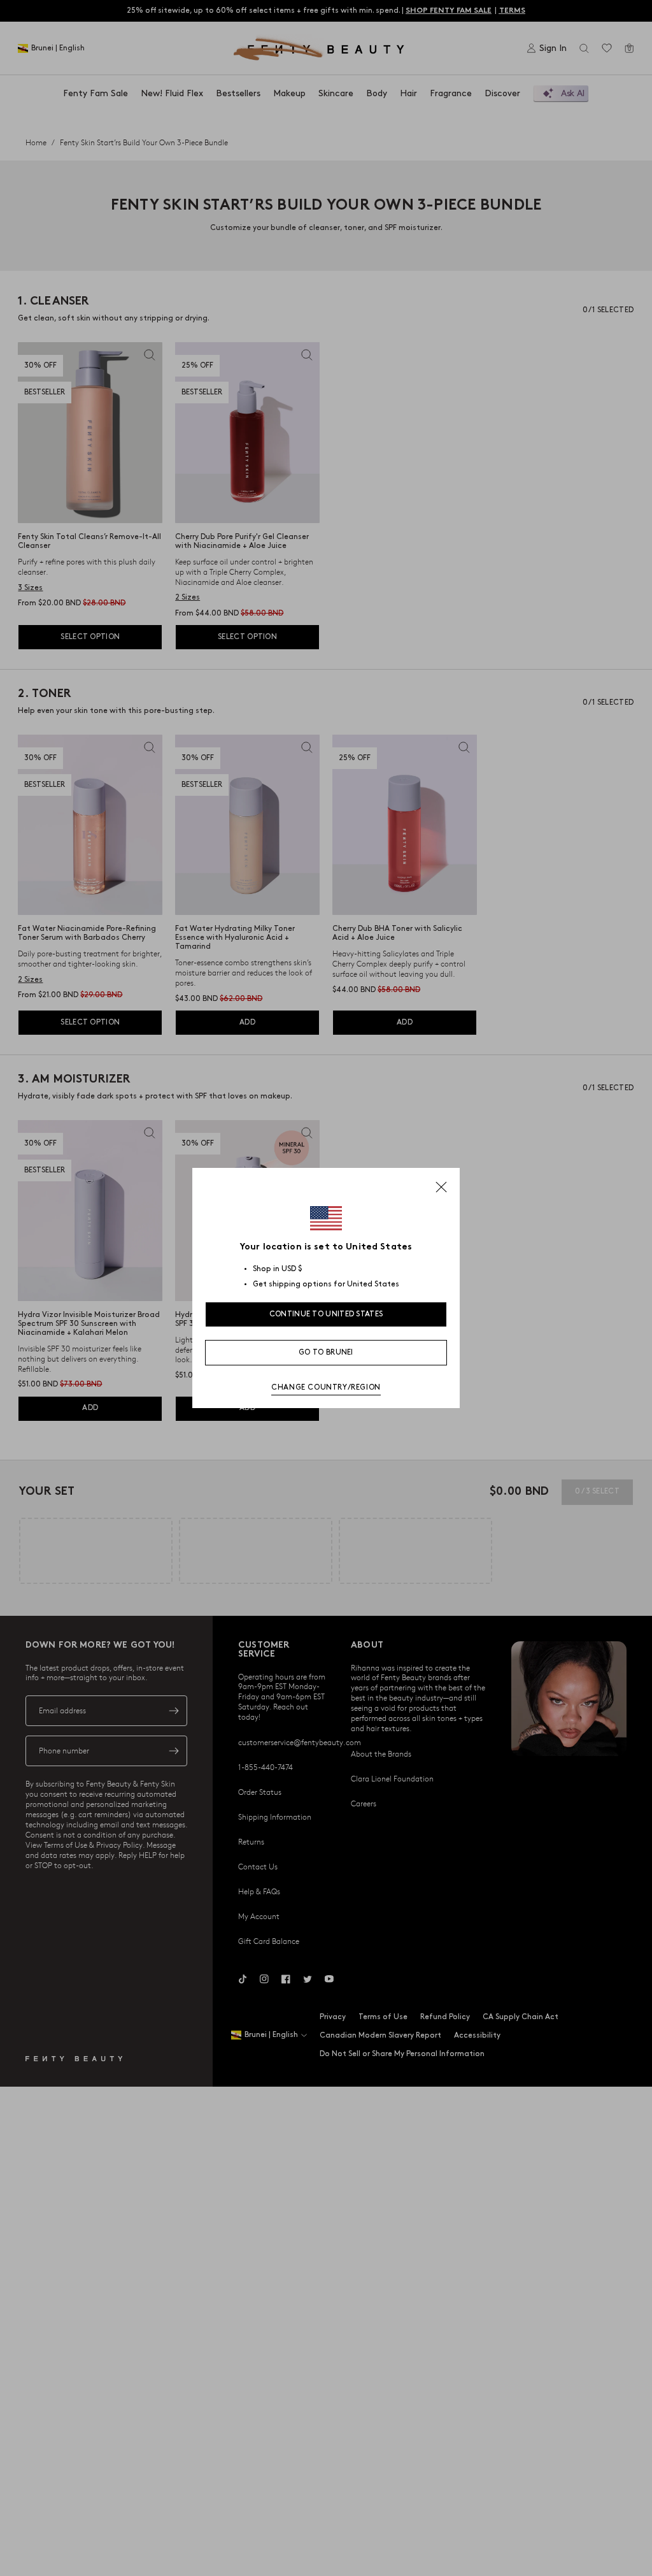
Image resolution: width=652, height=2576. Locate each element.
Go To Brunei (326, 1352)
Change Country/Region (326, 1387)
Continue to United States (326, 1314)
